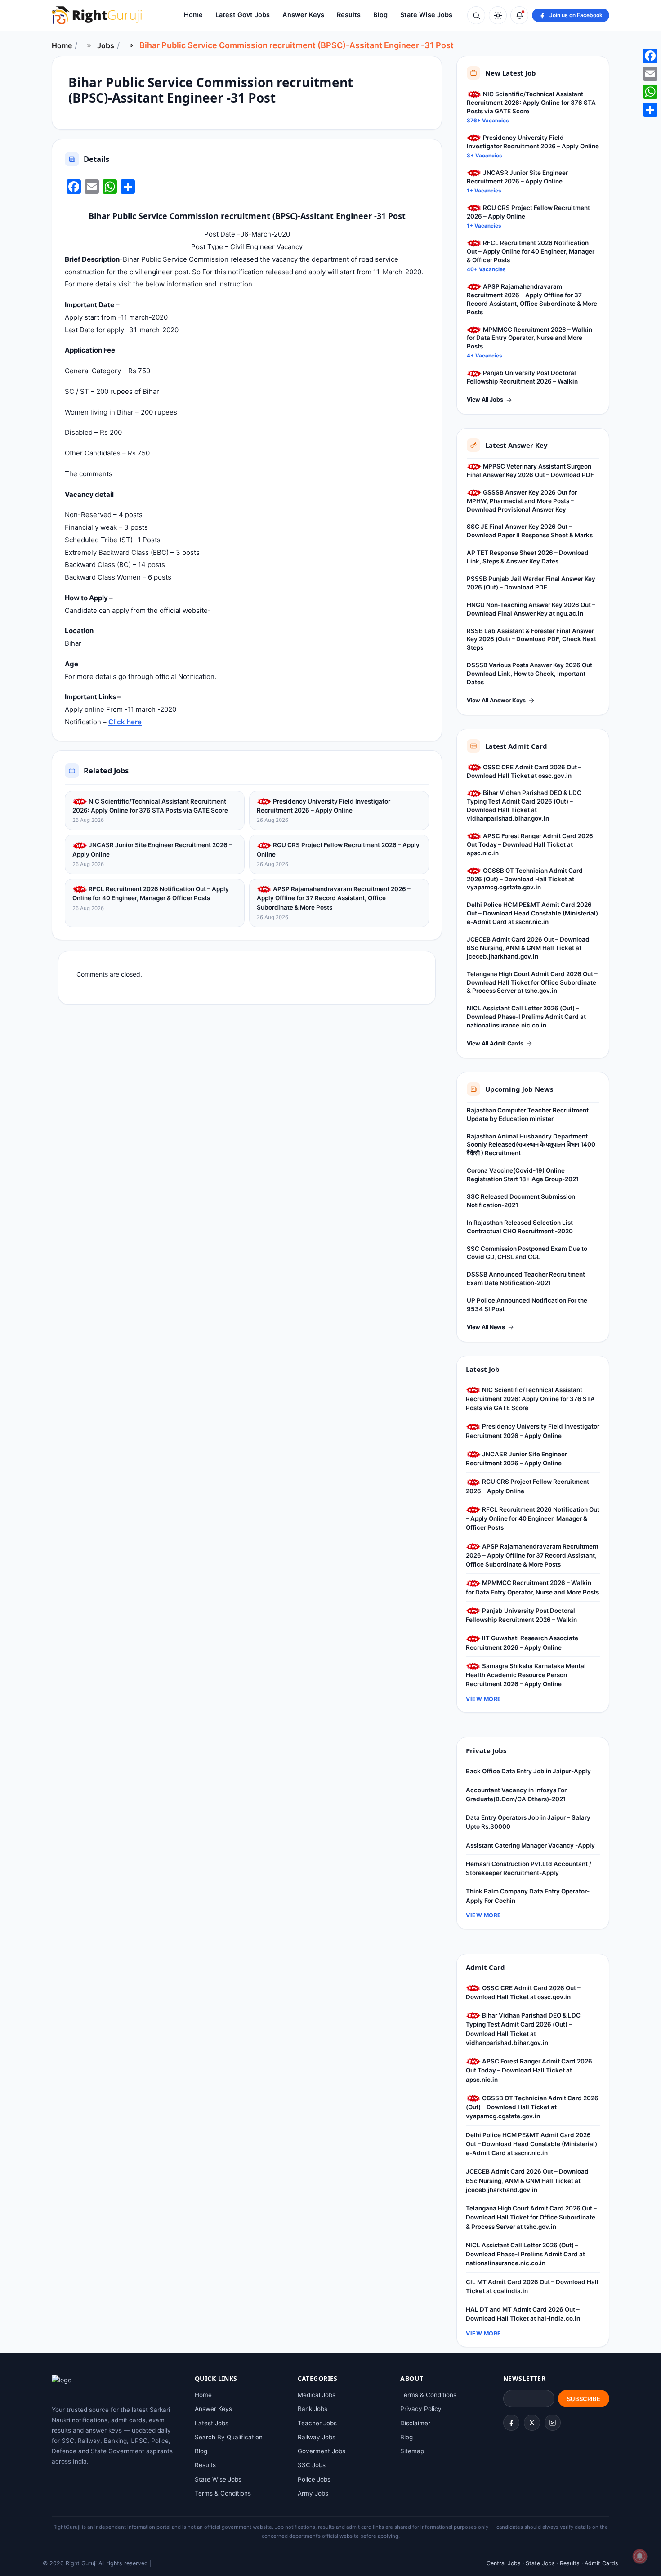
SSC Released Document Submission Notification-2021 (521, 1201)
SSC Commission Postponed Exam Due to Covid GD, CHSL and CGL (527, 1253)
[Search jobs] (476, 15)
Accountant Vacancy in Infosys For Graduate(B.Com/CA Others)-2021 (516, 1795)
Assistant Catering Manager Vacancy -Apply (530, 1845)
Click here (125, 722)
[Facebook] (511, 2423)
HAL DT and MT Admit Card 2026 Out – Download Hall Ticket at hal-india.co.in (523, 2314)
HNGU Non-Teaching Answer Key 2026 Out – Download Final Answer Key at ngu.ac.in (531, 609)
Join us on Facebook (576, 15)
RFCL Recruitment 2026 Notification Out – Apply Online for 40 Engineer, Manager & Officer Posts (151, 893)
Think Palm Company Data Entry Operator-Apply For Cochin (528, 1896)
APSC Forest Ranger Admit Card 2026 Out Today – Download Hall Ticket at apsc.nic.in (530, 844)
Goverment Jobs (322, 2451)
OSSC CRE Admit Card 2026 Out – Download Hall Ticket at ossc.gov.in (524, 771)
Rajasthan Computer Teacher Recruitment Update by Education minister (528, 1114)
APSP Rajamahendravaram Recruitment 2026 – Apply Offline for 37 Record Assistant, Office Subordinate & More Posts (334, 898)
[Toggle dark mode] (498, 15)
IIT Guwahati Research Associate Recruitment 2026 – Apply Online (522, 1643)
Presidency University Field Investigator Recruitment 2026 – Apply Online (324, 806)
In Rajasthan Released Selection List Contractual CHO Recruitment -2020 (520, 1227)
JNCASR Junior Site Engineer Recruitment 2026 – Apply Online (152, 849)
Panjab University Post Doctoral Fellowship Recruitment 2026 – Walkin (522, 377)
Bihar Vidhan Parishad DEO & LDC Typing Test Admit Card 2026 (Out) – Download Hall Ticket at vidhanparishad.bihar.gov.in (524, 806)
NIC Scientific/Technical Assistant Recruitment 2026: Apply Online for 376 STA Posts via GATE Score (150, 806)
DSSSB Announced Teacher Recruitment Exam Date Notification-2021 (526, 1279)
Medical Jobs (317, 2395)
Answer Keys (303, 15)
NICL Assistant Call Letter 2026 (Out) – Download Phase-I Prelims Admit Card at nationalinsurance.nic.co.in (526, 1017)
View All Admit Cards (495, 1043)
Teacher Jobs (317, 2423)
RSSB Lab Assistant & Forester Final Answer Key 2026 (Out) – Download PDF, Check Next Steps (531, 639)
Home (193, 15)
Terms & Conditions (223, 2493)
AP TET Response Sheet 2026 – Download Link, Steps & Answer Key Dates (528, 557)
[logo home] (97, 15)
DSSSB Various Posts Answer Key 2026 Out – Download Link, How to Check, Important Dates (532, 674)
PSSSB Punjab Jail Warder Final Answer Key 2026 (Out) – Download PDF (531, 583)
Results (349, 15)
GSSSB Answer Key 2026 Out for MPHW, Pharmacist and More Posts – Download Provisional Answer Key (522, 501)
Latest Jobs (212, 2423)
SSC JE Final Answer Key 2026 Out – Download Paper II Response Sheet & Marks (530, 531)
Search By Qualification (229, 2437)
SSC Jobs (312, 2465)
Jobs (106, 45)
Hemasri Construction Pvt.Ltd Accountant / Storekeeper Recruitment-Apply (529, 1868)
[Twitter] (532, 2423)
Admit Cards (601, 2563)
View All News (486, 1327)
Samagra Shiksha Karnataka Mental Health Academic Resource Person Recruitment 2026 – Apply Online (526, 1675)
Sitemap (412, 2451)
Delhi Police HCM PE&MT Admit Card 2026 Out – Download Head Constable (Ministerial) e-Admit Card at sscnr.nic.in (532, 913)
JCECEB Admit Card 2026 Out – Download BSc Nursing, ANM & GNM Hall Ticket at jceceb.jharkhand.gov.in (528, 948)
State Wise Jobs (426, 15)
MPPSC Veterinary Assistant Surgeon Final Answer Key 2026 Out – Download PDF (530, 471)
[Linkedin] (553, 2423)
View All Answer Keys (496, 700)
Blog (380, 15)
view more (484, 1699)
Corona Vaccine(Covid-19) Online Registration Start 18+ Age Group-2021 (523, 1175)
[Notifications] (519, 15)
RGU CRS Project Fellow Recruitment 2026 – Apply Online (338, 849)
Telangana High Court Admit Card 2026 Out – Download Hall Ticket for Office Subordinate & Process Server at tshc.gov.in (532, 982)
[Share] (650, 110)
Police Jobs (314, 2479)
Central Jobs (504, 2563)
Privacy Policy (421, 2409)
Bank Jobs (313, 2409)
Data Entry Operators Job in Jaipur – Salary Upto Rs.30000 (528, 1822)
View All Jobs (485, 400)
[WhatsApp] (650, 92)
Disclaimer (415, 2423)
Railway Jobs (317, 2437)
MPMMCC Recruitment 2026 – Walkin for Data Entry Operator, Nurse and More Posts (529, 338)
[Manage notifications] (640, 2556)
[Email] (650, 74)
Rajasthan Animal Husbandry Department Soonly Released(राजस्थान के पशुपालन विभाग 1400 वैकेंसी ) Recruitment (531, 1145)
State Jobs (540, 2563)
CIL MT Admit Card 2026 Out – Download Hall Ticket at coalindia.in (532, 2286)
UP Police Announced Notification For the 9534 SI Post (527, 1305)
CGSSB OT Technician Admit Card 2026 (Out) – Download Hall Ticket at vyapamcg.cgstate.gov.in (525, 879)
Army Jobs (313, 2493)
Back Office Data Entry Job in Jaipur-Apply (528, 1771)
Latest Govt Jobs (243, 15)
